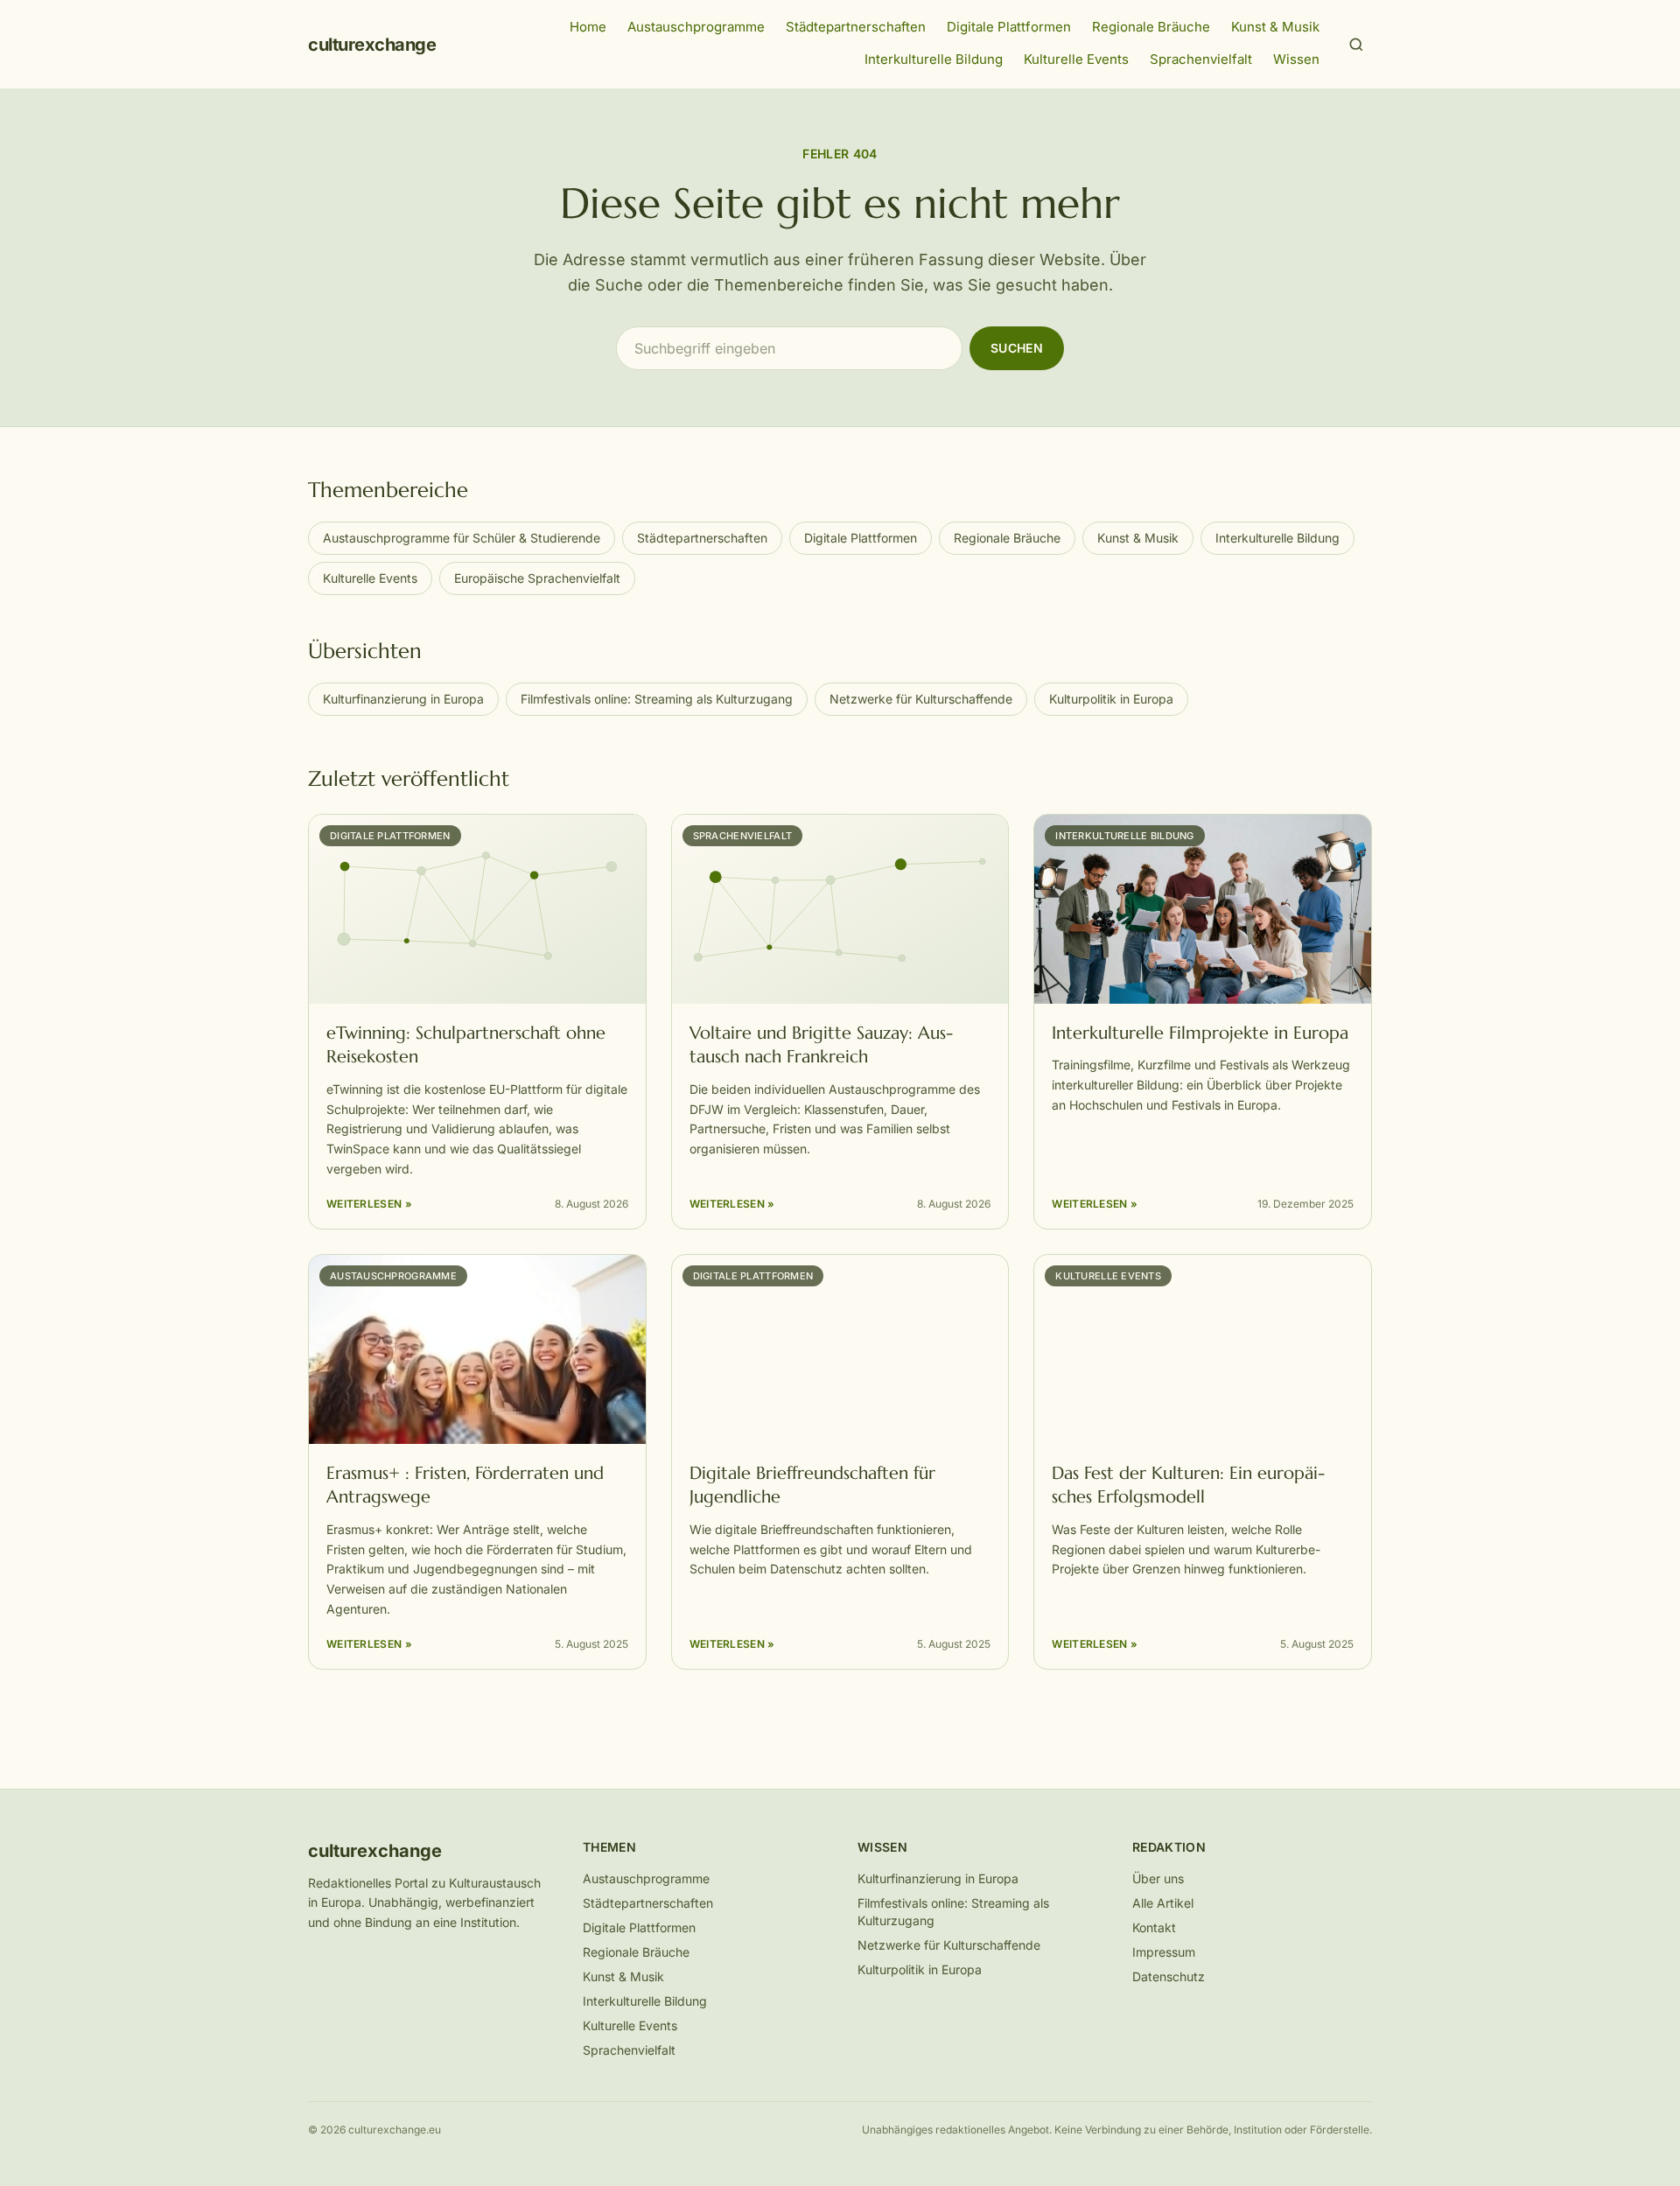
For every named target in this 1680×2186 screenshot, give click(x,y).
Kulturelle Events (1076, 59)
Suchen (1017, 348)
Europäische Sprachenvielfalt (537, 578)
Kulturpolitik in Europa (1111, 699)
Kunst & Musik (1275, 27)
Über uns (1158, 1878)
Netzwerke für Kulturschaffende (921, 699)
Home (588, 27)
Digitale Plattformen (1009, 27)
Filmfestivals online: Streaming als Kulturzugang (657, 699)
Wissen (1296, 59)
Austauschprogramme (696, 27)
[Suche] (1356, 45)
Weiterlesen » (369, 1204)
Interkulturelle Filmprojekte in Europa (1200, 1033)
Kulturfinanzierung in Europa (403, 699)
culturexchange (372, 45)
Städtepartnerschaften (856, 27)
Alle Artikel (1163, 1903)
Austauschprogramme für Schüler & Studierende (462, 538)
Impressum (1164, 1952)
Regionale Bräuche (1151, 27)
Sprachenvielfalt (1201, 59)
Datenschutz (1169, 1976)
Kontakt (1154, 1927)
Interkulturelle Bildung (934, 59)
